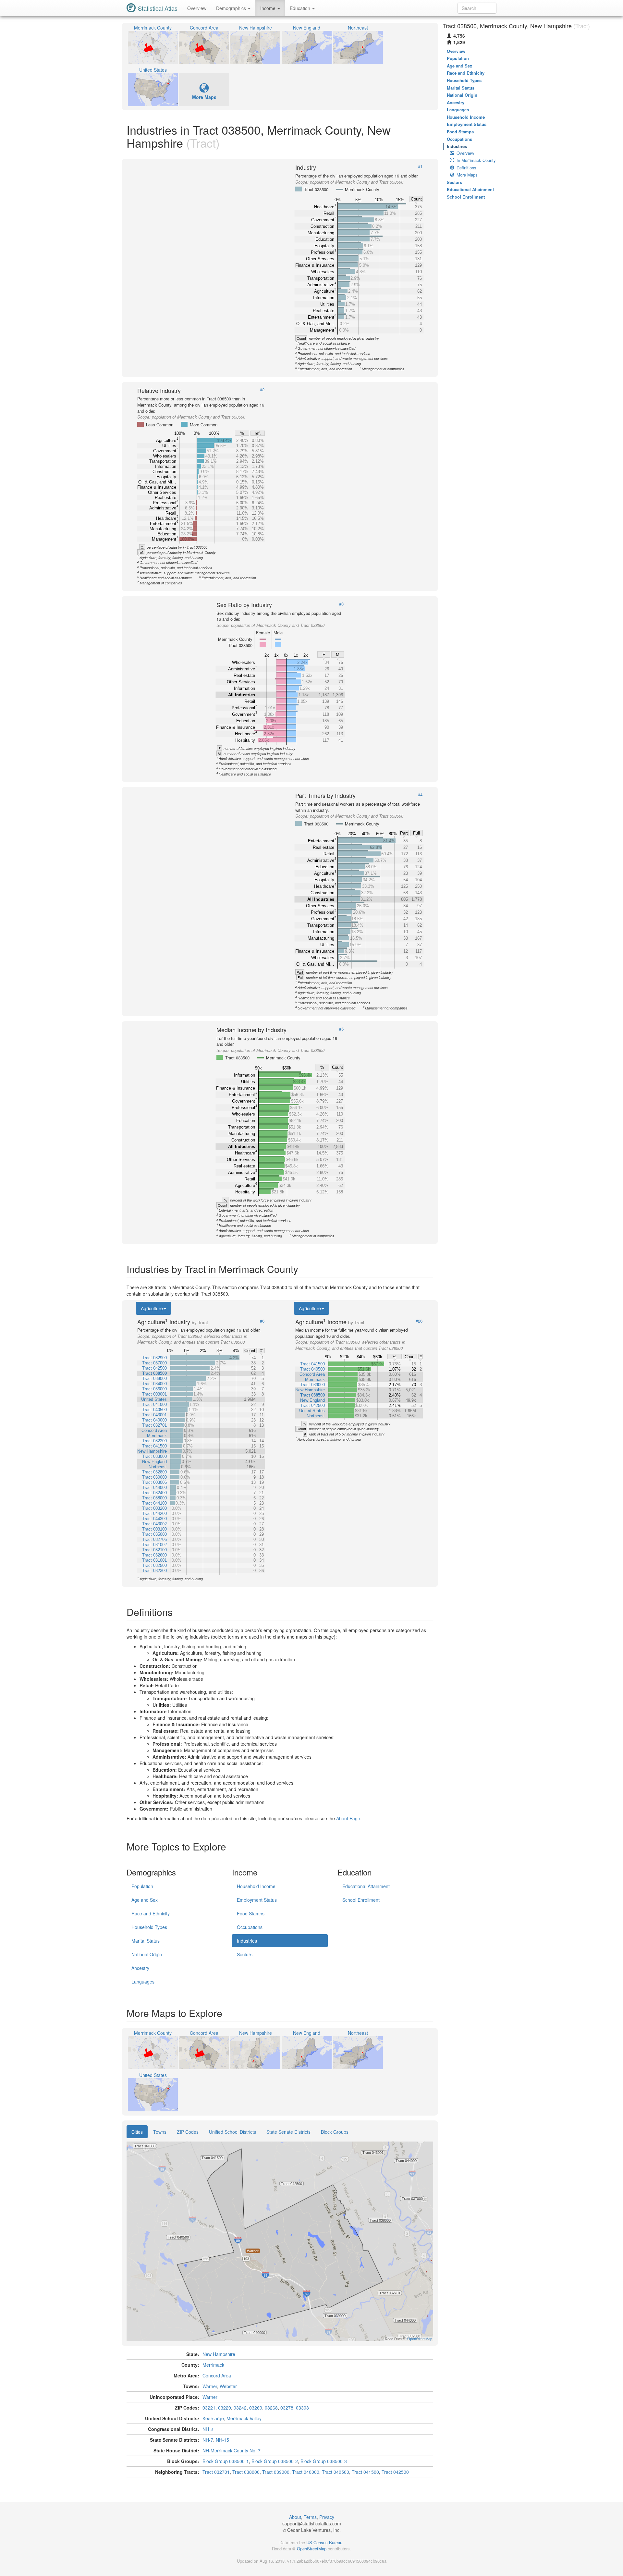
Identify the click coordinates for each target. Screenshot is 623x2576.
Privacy (327, 2517)
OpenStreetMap (312, 2549)
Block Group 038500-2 (275, 2461)
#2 (262, 390)
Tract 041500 (365, 2472)
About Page (348, 1818)
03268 (271, 2408)
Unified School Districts (232, 2132)
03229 (225, 2408)
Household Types (149, 1927)
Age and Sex (145, 1900)
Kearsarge (213, 2418)
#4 (420, 795)
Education (301, 8)
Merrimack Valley (244, 2418)
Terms (310, 2517)
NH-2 (208, 2429)
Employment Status (257, 1900)
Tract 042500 (395, 2472)
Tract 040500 (336, 2472)
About (295, 2517)
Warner (210, 2386)
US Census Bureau (324, 2542)
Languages (143, 1982)
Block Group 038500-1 (226, 2461)
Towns (160, 2132)
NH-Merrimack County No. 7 (232, 2450)
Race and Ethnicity (151, 1913)
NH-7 (208, 2440)
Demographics (232, 8)
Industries (247, 1941)
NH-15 (222, 2440)
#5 (341, 1029)
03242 (240, 2408)
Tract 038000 (246, 2472)
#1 (420, 166)
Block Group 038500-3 (324, 2461)
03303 (302, 2408)
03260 (256, 2408)
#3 (341, 604)
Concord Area (217, 2375)
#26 (419, 1321)
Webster (228, 2386)
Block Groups (335, 2132)
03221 (209, 2408)
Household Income (256, 1886)
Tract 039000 (276, 2472)
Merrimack (213, 2365)
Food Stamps (251, 1913)
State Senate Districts (288, 2132)
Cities (137, 2132)
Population (142, 1886)
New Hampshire (219, 2354)
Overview (197, 8)
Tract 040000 (306, 2472)
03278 (287, 2408)
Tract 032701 (216, 2472)
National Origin (147, 1954)
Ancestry (140, 1968)
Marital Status (146, 1941)
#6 (262, 1321)
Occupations (250, 1927)
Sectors (245, 1954)
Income (269, 8)
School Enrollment (361, 1900)
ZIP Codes (188, 2132)
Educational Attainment (366, 1886)
